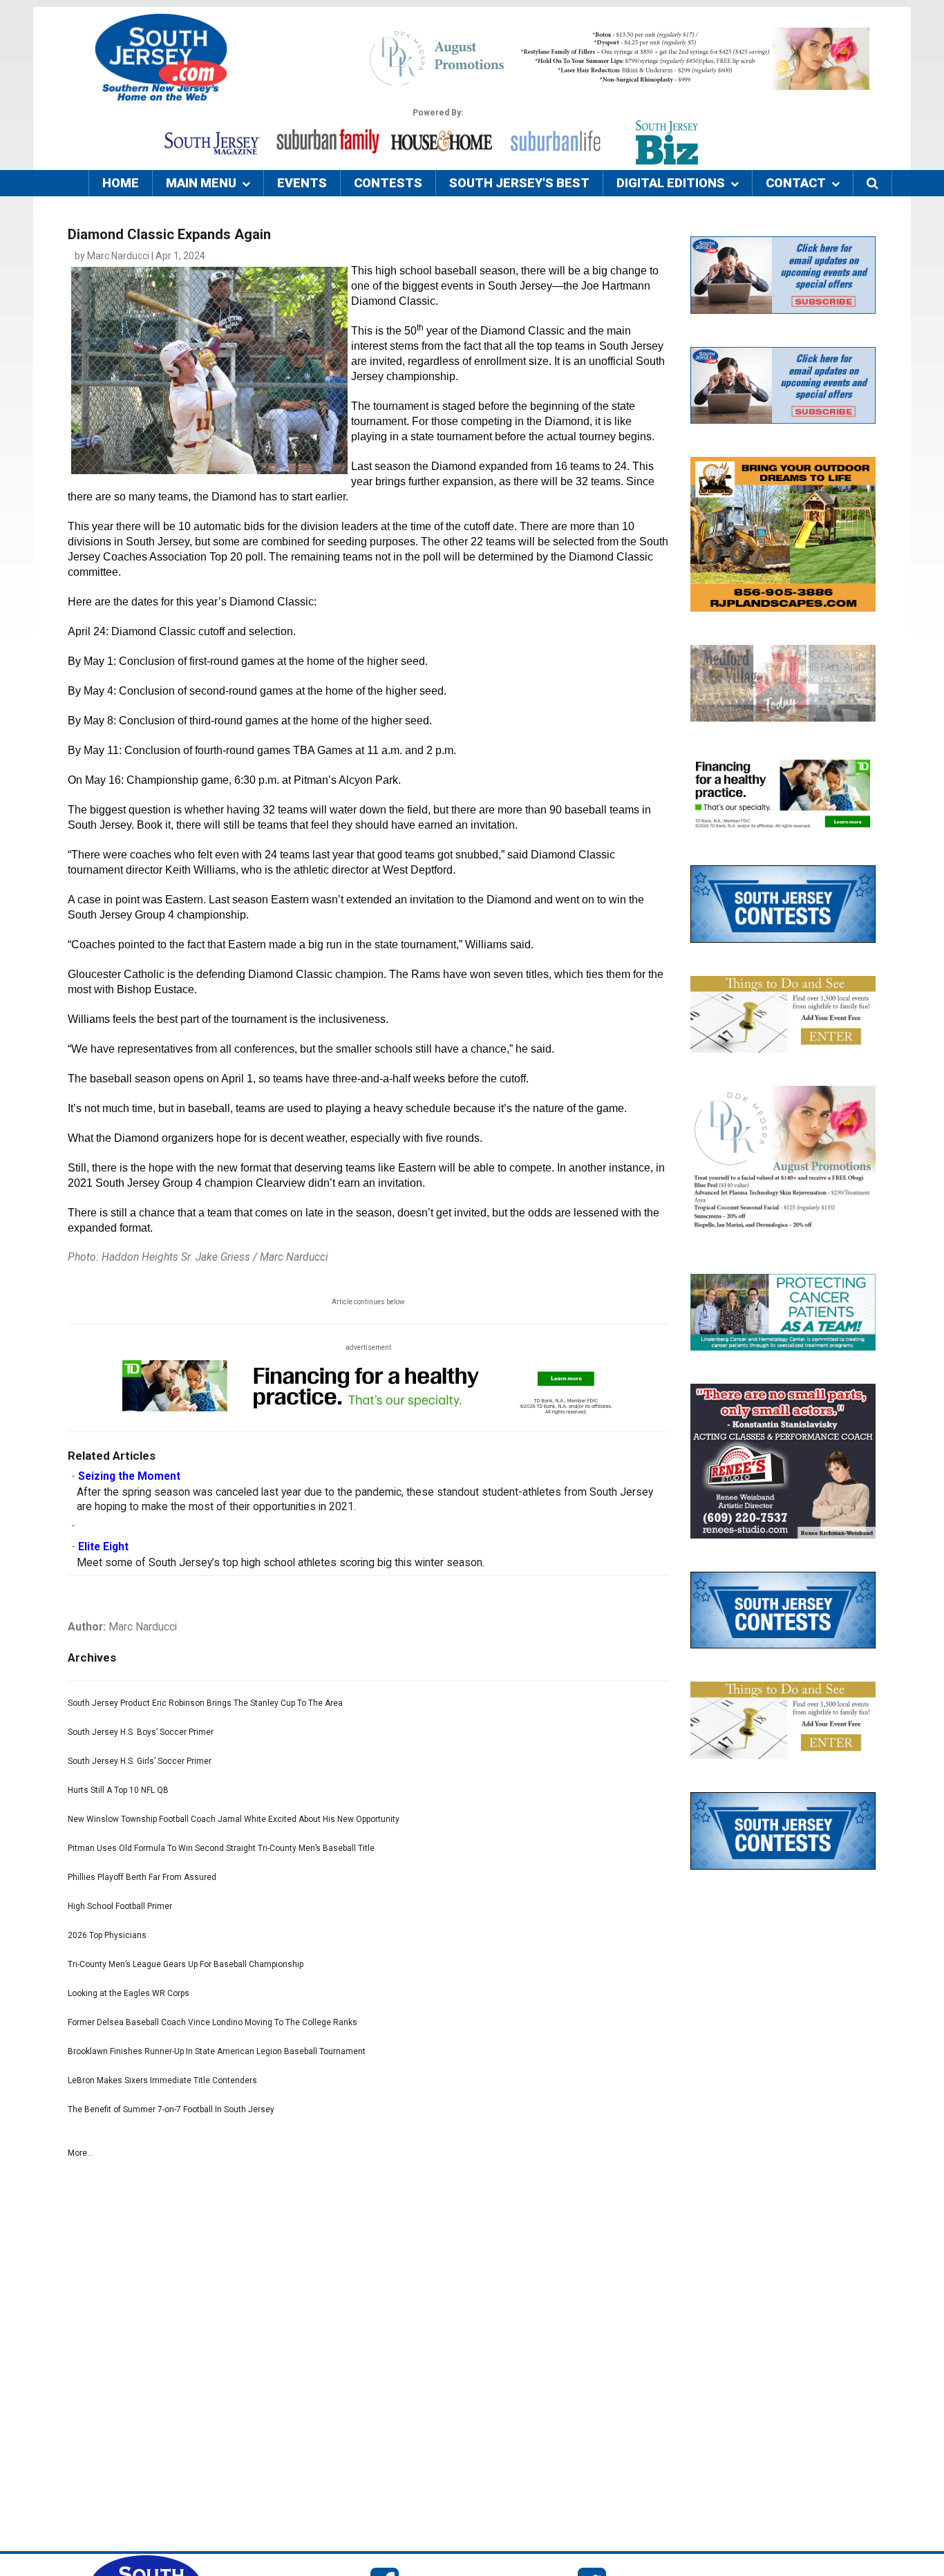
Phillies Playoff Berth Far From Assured (142, 1877)
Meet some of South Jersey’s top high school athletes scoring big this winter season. (281, 1563)
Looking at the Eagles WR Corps (129, 1993)
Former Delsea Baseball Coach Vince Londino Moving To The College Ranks (213, 2022)
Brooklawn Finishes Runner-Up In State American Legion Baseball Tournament (217, 2051)
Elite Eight (103, 1547)
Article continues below (368, 1302)
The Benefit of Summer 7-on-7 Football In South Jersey (171, 2109)
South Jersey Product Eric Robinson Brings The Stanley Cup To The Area (205, 1703)
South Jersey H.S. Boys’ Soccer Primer (141, 1732)
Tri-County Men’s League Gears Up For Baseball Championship (186, 1964)
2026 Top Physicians (107, 1935)
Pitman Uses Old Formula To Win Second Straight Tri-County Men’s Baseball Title (221, 1848)
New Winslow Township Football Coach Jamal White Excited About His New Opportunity (234, 1819)
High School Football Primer (120, 1906)
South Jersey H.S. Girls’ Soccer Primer (140, 1761)
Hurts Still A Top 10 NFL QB (118, 1790)
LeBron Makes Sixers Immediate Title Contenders (162, 2080)
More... (81, 2153)
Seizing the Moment (129, 1476)
